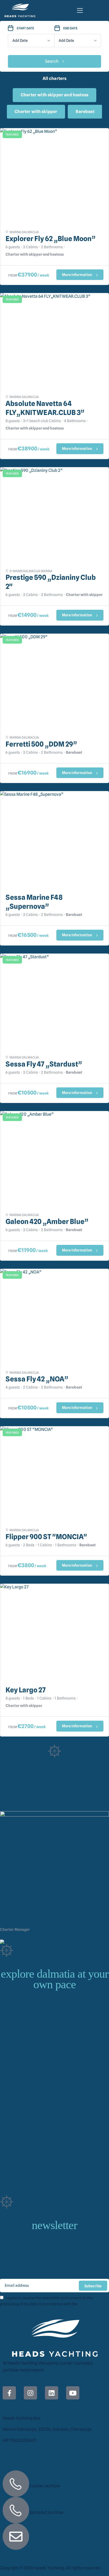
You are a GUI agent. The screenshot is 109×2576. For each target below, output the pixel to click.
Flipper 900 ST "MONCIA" (46, 1537)
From (13, 275)
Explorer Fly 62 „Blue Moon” (51, 239)
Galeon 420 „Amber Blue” (47, 1221)
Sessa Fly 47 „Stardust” (44, 1064)
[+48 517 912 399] (16, 2510)
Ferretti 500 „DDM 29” (41, 744)
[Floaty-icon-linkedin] (52, 2393)
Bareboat (85, 112)
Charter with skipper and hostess (54, 95)
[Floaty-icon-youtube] (73, 2393)
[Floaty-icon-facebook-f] (9, 2393)
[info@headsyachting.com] (16, 2537)
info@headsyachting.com (69, 2527)
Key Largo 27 (26, 1690)
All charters (55, 78)
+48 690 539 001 (15, 1936)
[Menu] (80, 10)
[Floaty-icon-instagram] (30, 2393)
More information (77, 275)
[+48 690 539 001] (16, 2484)
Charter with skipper (36, 112)
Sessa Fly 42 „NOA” (37, 1379)
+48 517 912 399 (53, 2501)
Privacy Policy (90, 2304)
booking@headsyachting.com (60, 1936)
